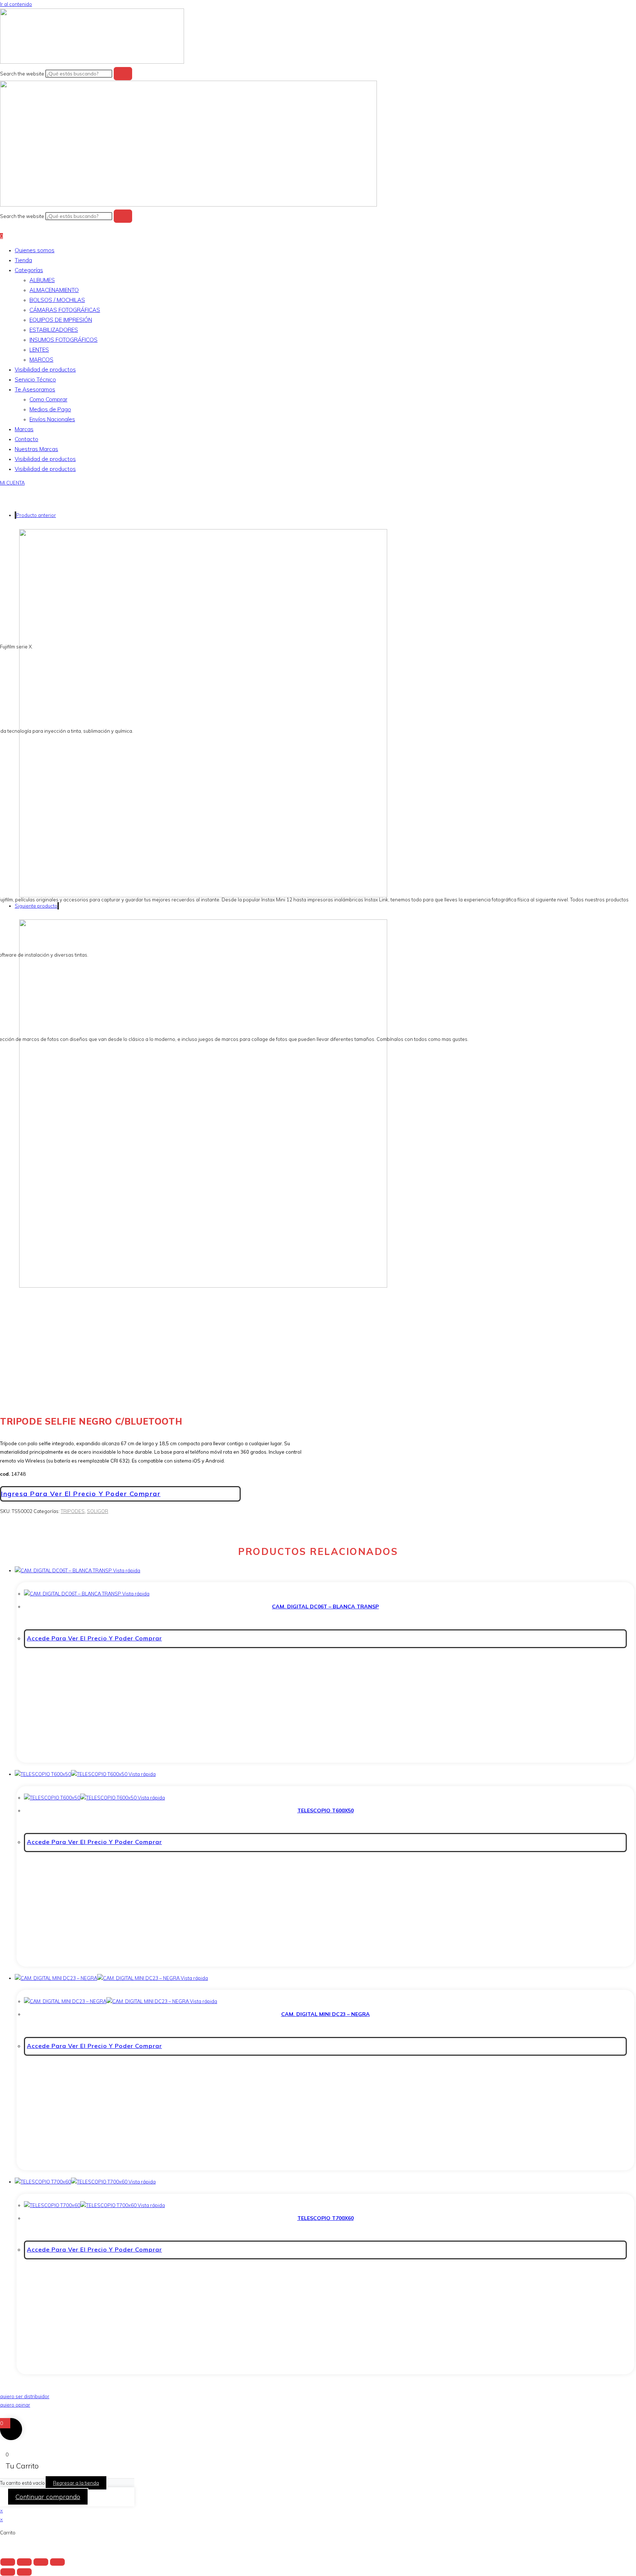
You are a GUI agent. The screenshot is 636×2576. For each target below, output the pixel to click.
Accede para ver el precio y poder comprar (94, 1638)
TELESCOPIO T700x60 (326, 2218)
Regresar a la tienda (76, 2483)
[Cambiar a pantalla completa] (24, 2562)
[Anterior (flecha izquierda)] (8, 2572)
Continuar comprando (48, 2497)
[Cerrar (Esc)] (57, 2562)
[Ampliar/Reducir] (8, 2562)
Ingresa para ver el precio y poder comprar (81, 1494)
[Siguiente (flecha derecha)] (24, 2572)
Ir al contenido (16, 4)
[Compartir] (41, 2562)
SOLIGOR (98, 1511)
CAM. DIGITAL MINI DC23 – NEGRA (326, 2014)
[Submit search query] (123, 74)
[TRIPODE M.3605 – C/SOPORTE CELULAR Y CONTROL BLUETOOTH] (203, 1286)
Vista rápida (126, 1570)
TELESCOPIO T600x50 (326, 1810)
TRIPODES (73, 1511)
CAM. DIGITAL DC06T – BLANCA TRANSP (325, 1607)
